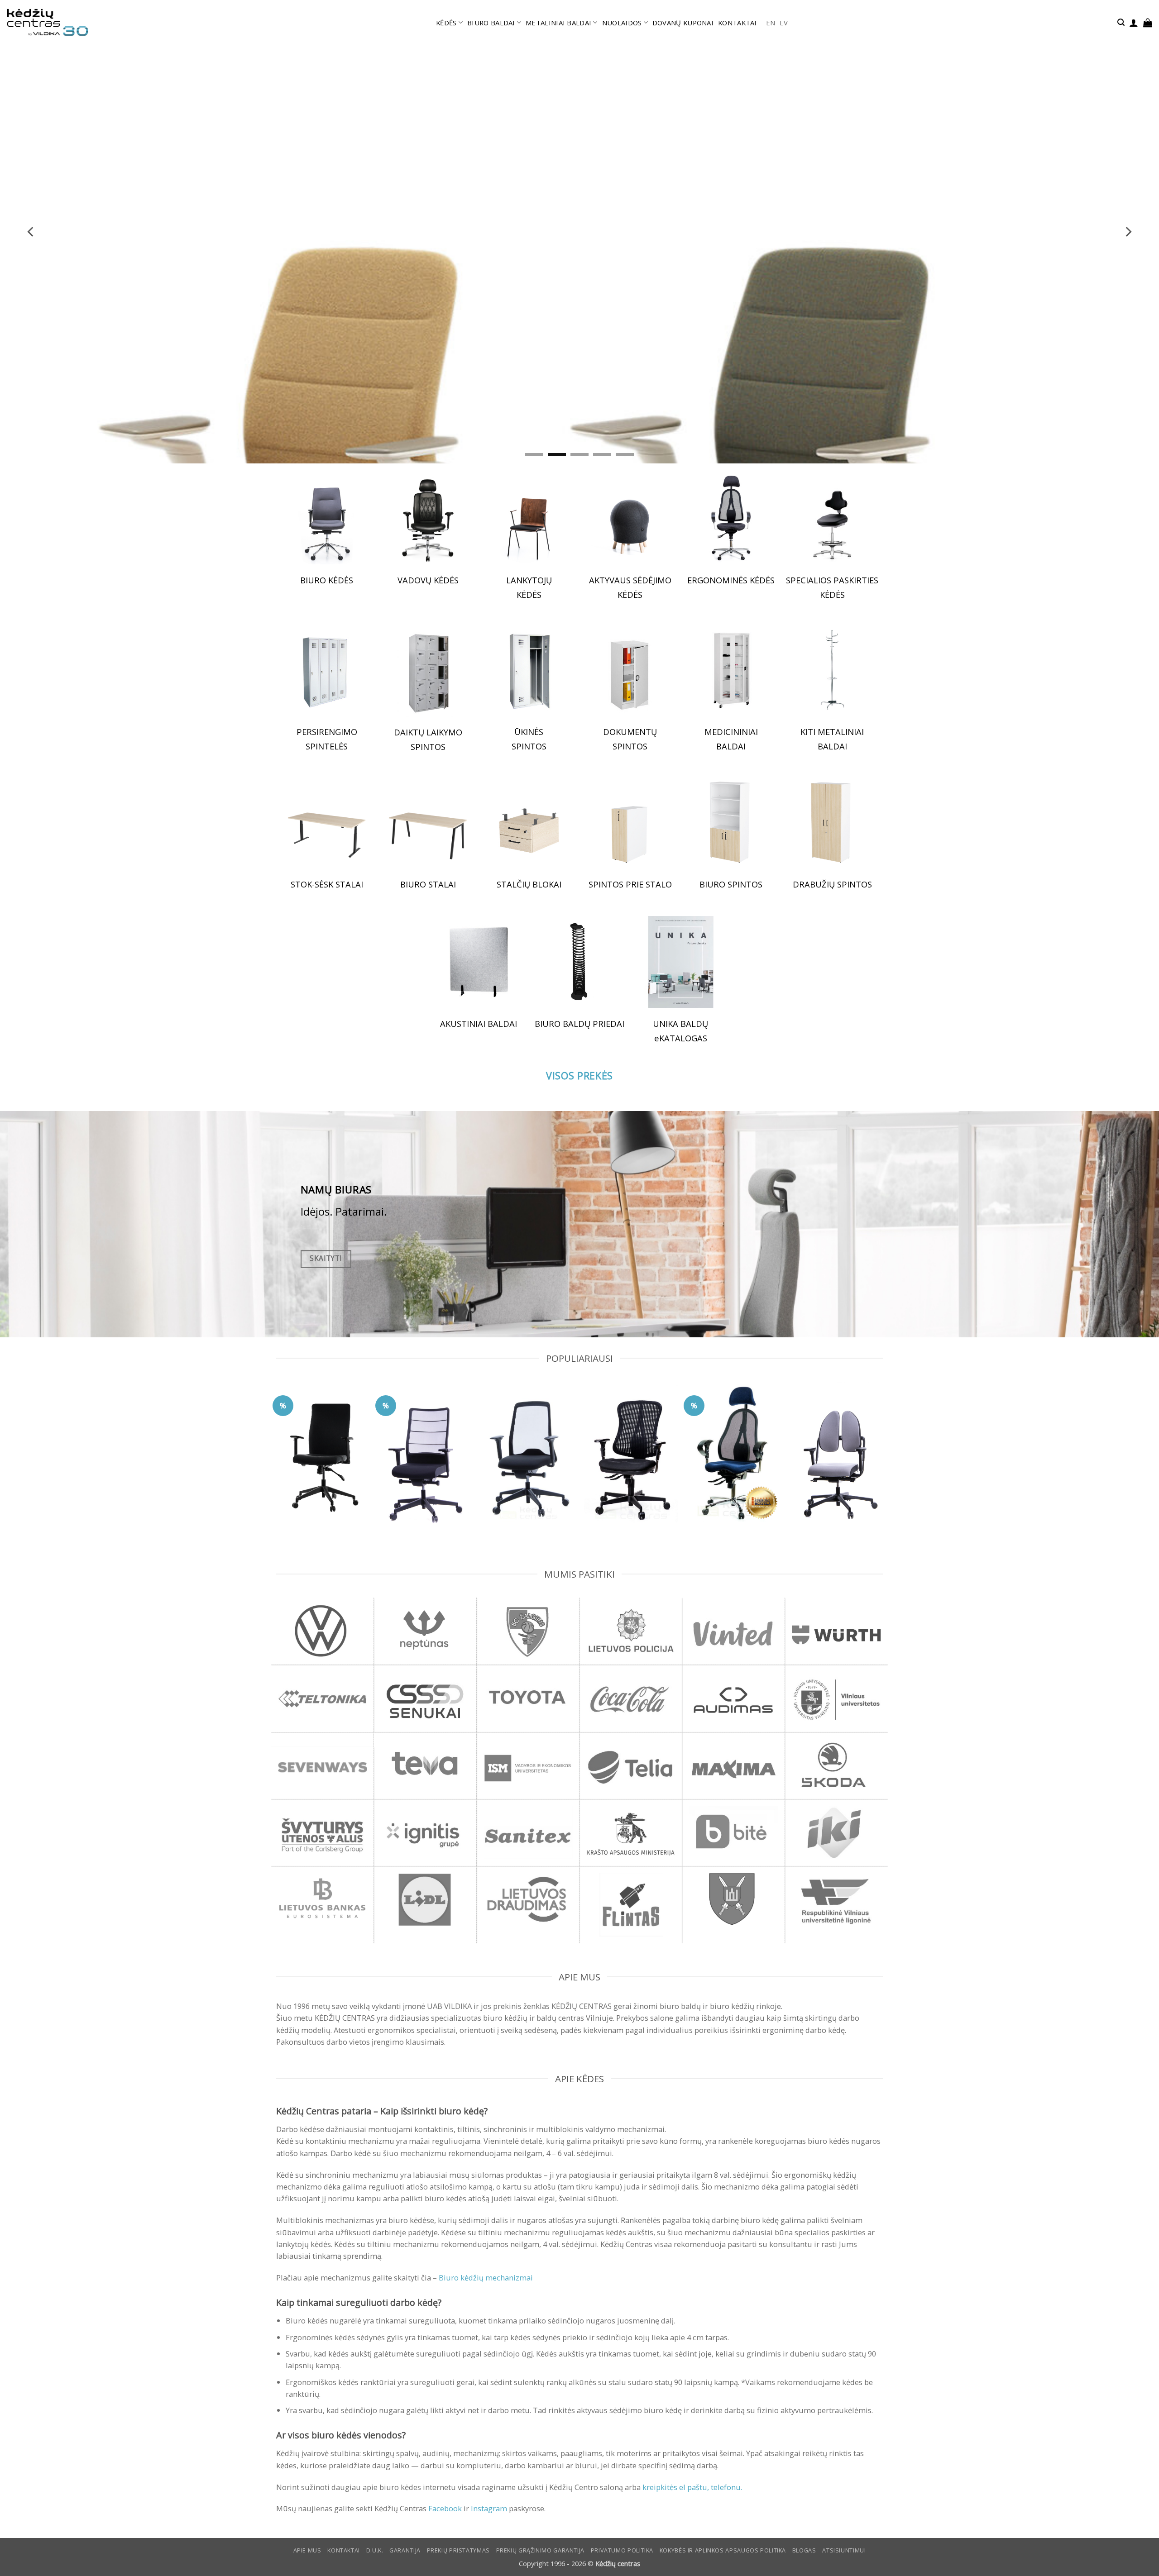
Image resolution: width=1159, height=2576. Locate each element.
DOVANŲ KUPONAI (683, 23)
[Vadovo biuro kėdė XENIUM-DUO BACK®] (836, 1454)
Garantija (405, 2550)
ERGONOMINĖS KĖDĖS (731, 580)
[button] (1121, 22)
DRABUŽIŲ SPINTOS (832, 884)
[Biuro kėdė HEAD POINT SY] (631, 1452)
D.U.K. (375, 2550)
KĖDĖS (446, 23)
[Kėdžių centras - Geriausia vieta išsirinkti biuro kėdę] (48, 23)
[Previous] (31, 232)
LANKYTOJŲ (529, 580)
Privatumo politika (622, 2550)
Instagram (489, 2508)
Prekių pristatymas (458, 2550)
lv (784, 23)
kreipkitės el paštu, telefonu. (692, 2487)
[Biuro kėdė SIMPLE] (323, 1450)
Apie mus (307, 2550)
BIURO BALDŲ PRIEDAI (579, 1023)
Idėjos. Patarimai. (344, 1212)
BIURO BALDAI (491, 23)
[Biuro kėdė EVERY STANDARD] (528, 1453)
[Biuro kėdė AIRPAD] (425, 1456)
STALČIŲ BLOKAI (529, 884)
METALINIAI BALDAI (558, 23)
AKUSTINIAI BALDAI (479, 1023)
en (771, 23)
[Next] (1128, 232)
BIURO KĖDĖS (327, 580)
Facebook (445, 2508)
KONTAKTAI (738, 23)
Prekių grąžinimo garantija (540, 2550)
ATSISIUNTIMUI (844, 2550)
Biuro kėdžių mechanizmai (486, 2278)
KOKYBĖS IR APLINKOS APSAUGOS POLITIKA (723, 2550)
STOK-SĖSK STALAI (327, 884)
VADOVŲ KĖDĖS (428, 580)
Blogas (804, 2550)
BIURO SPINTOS (731, 884)
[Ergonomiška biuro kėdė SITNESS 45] (734, 1452)
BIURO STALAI (428, 884)
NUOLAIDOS (622, 23)
